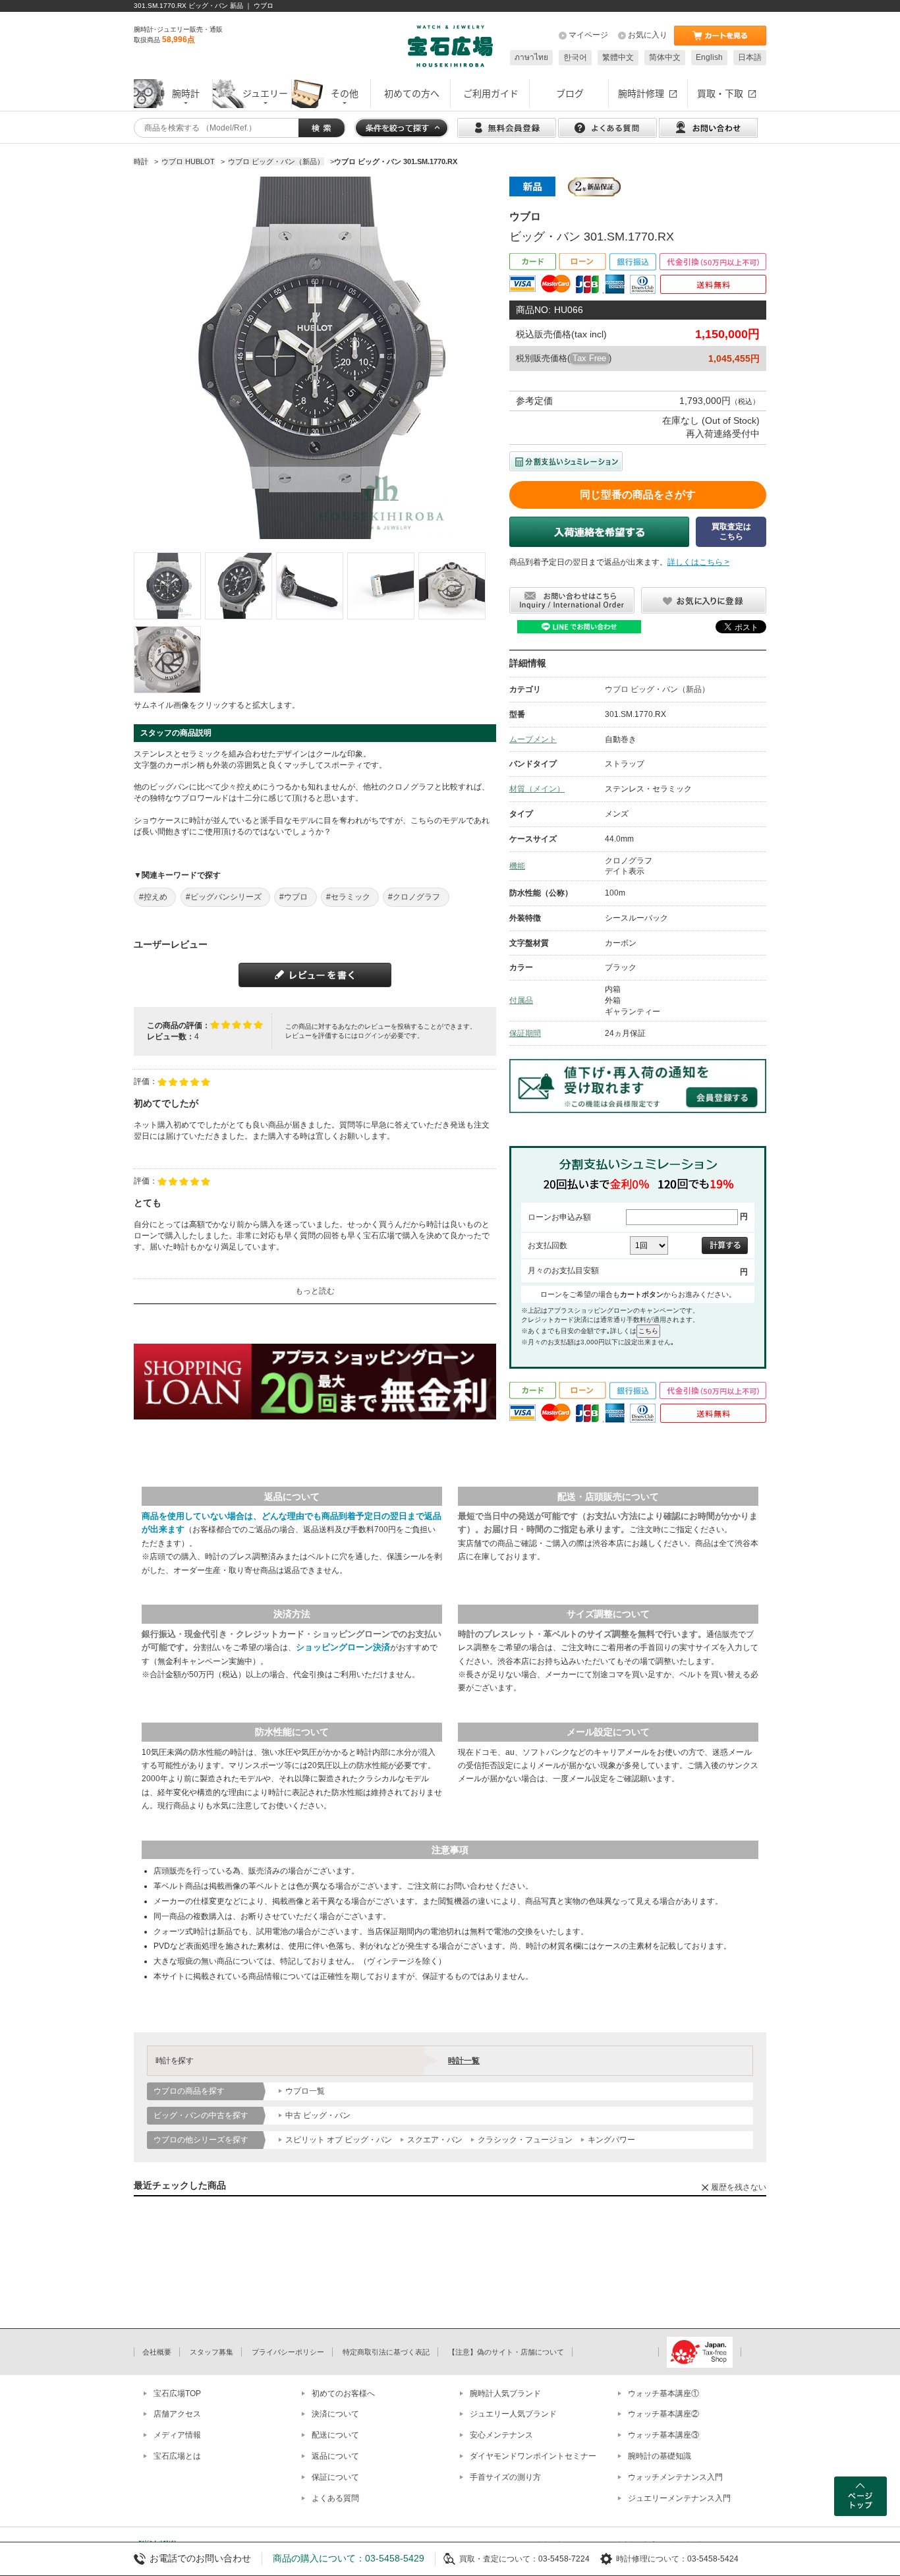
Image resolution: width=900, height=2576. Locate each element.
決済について (335, 2414)
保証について (335, 2477)
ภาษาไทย (531, 57)
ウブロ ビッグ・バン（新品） (657, 689)
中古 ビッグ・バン (318, 2115)
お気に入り (648, 35)
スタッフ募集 (211, 2352)
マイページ (588, 35)
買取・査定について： (499, 2559)
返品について (335, 2456)
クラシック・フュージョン (525, 2140)
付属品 (521, 1000)
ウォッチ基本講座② (663, 2414)
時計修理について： (652, 2559)
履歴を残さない (739, 2187)
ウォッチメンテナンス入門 (675, 2477)
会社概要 (157, 2352)
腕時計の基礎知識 (660, 2456)
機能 (517, 866)
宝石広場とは (177, 2456)
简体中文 (665, 57)
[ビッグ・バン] (167, 586)
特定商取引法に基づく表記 (386, 2352)
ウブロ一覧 (305, 2091)
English (709, 57)
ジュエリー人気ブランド (513, 2414)
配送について (335, 2435)
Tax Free (589, 358)
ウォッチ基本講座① (663, 2393)
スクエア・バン (435, 2140)
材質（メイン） (537, 789)
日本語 (750, 57)
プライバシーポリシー (288, 2352)
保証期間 (525, 1033)
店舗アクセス (177, 2414)
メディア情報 (177, 2435)
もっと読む (315, 1291)
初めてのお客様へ (343, 2393)
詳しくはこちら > (698, 562)
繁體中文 (618, 57)
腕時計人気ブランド (505, 2393)
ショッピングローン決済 (343, 1647)
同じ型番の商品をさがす (638, 495)
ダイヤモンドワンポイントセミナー (533, 2456)
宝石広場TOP (177, 2393)
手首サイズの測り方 (505, 2477)
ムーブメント (533, 739)
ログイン (371, 1036)
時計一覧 (464, 2061)
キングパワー (611, 2140)
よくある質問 (335, 2498)
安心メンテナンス (501, 2435)
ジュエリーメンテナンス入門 (679, 2498)
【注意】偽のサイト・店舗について (506, 2352)
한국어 (575, 57)
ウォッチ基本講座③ (663, 2435)
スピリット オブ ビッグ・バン (339, 2140)
